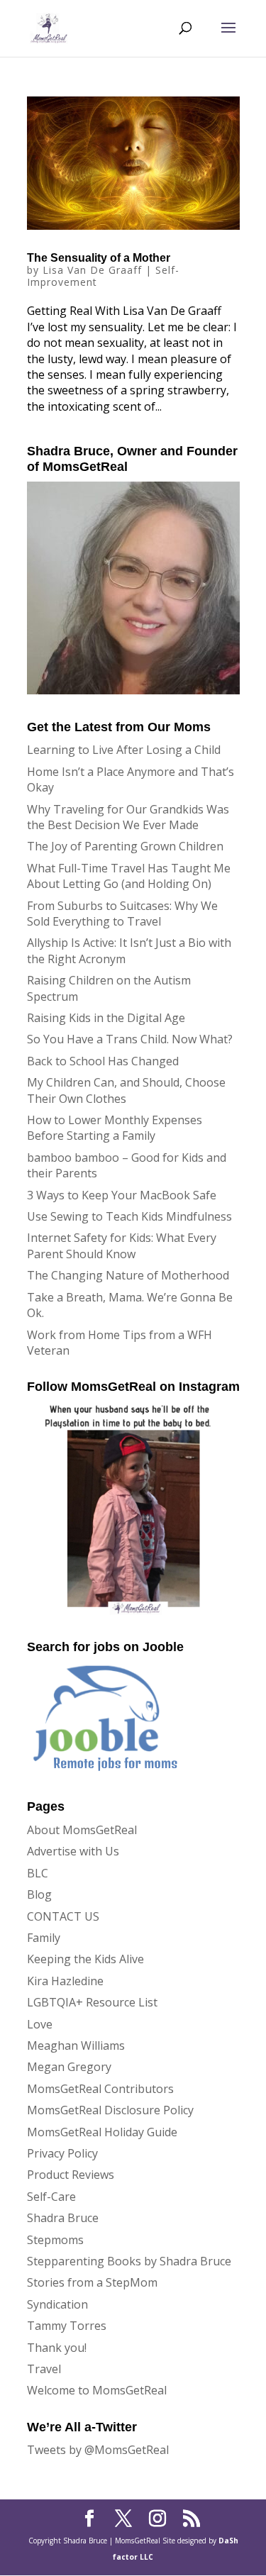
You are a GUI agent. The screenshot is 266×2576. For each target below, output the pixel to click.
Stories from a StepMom (92, 2282)
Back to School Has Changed (103, 1061)
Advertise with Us (73, 1851)
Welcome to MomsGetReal (97, 2390)
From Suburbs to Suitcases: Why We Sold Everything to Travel (122, 914)
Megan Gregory (69, 2067)
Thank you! (57, 2348)
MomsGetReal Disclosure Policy (110, 2110)
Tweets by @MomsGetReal (98, 2450)
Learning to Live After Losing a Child (124, 750)
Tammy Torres (67, 2326)
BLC (38, 1873)
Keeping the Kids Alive (85, 1959)
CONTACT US (63, 1916)
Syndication (57, 2304)
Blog (39, 1894)
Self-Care (51, 2197)
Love (40, 2024)
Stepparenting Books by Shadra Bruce (129, 2261)
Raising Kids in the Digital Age (106, 1018)
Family (44, 1938)
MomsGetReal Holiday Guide (102, 2132)
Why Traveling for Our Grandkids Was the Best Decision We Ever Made (128, 817)
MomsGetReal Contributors (100, 2089)
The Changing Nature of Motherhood (128, 1275)
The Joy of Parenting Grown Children (125, 846)
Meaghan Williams (76, 2045)
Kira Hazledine (65, 1981)
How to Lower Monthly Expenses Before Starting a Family (115, 1128)
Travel (44, 2369)
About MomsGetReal (82, 1830)
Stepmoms (55, 2240)
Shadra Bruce (63, 2218)
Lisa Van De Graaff (92, 270)
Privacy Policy (62, 2153)
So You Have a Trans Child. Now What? (130, 1039)
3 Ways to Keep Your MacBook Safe (122, 1195)
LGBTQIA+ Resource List (92, 2002)
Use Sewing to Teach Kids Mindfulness (129, 1216)
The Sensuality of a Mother (99, 258)
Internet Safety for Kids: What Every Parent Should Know (122, 1245)
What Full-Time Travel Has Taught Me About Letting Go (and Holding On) (129, 876)
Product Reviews (71, 2175)
